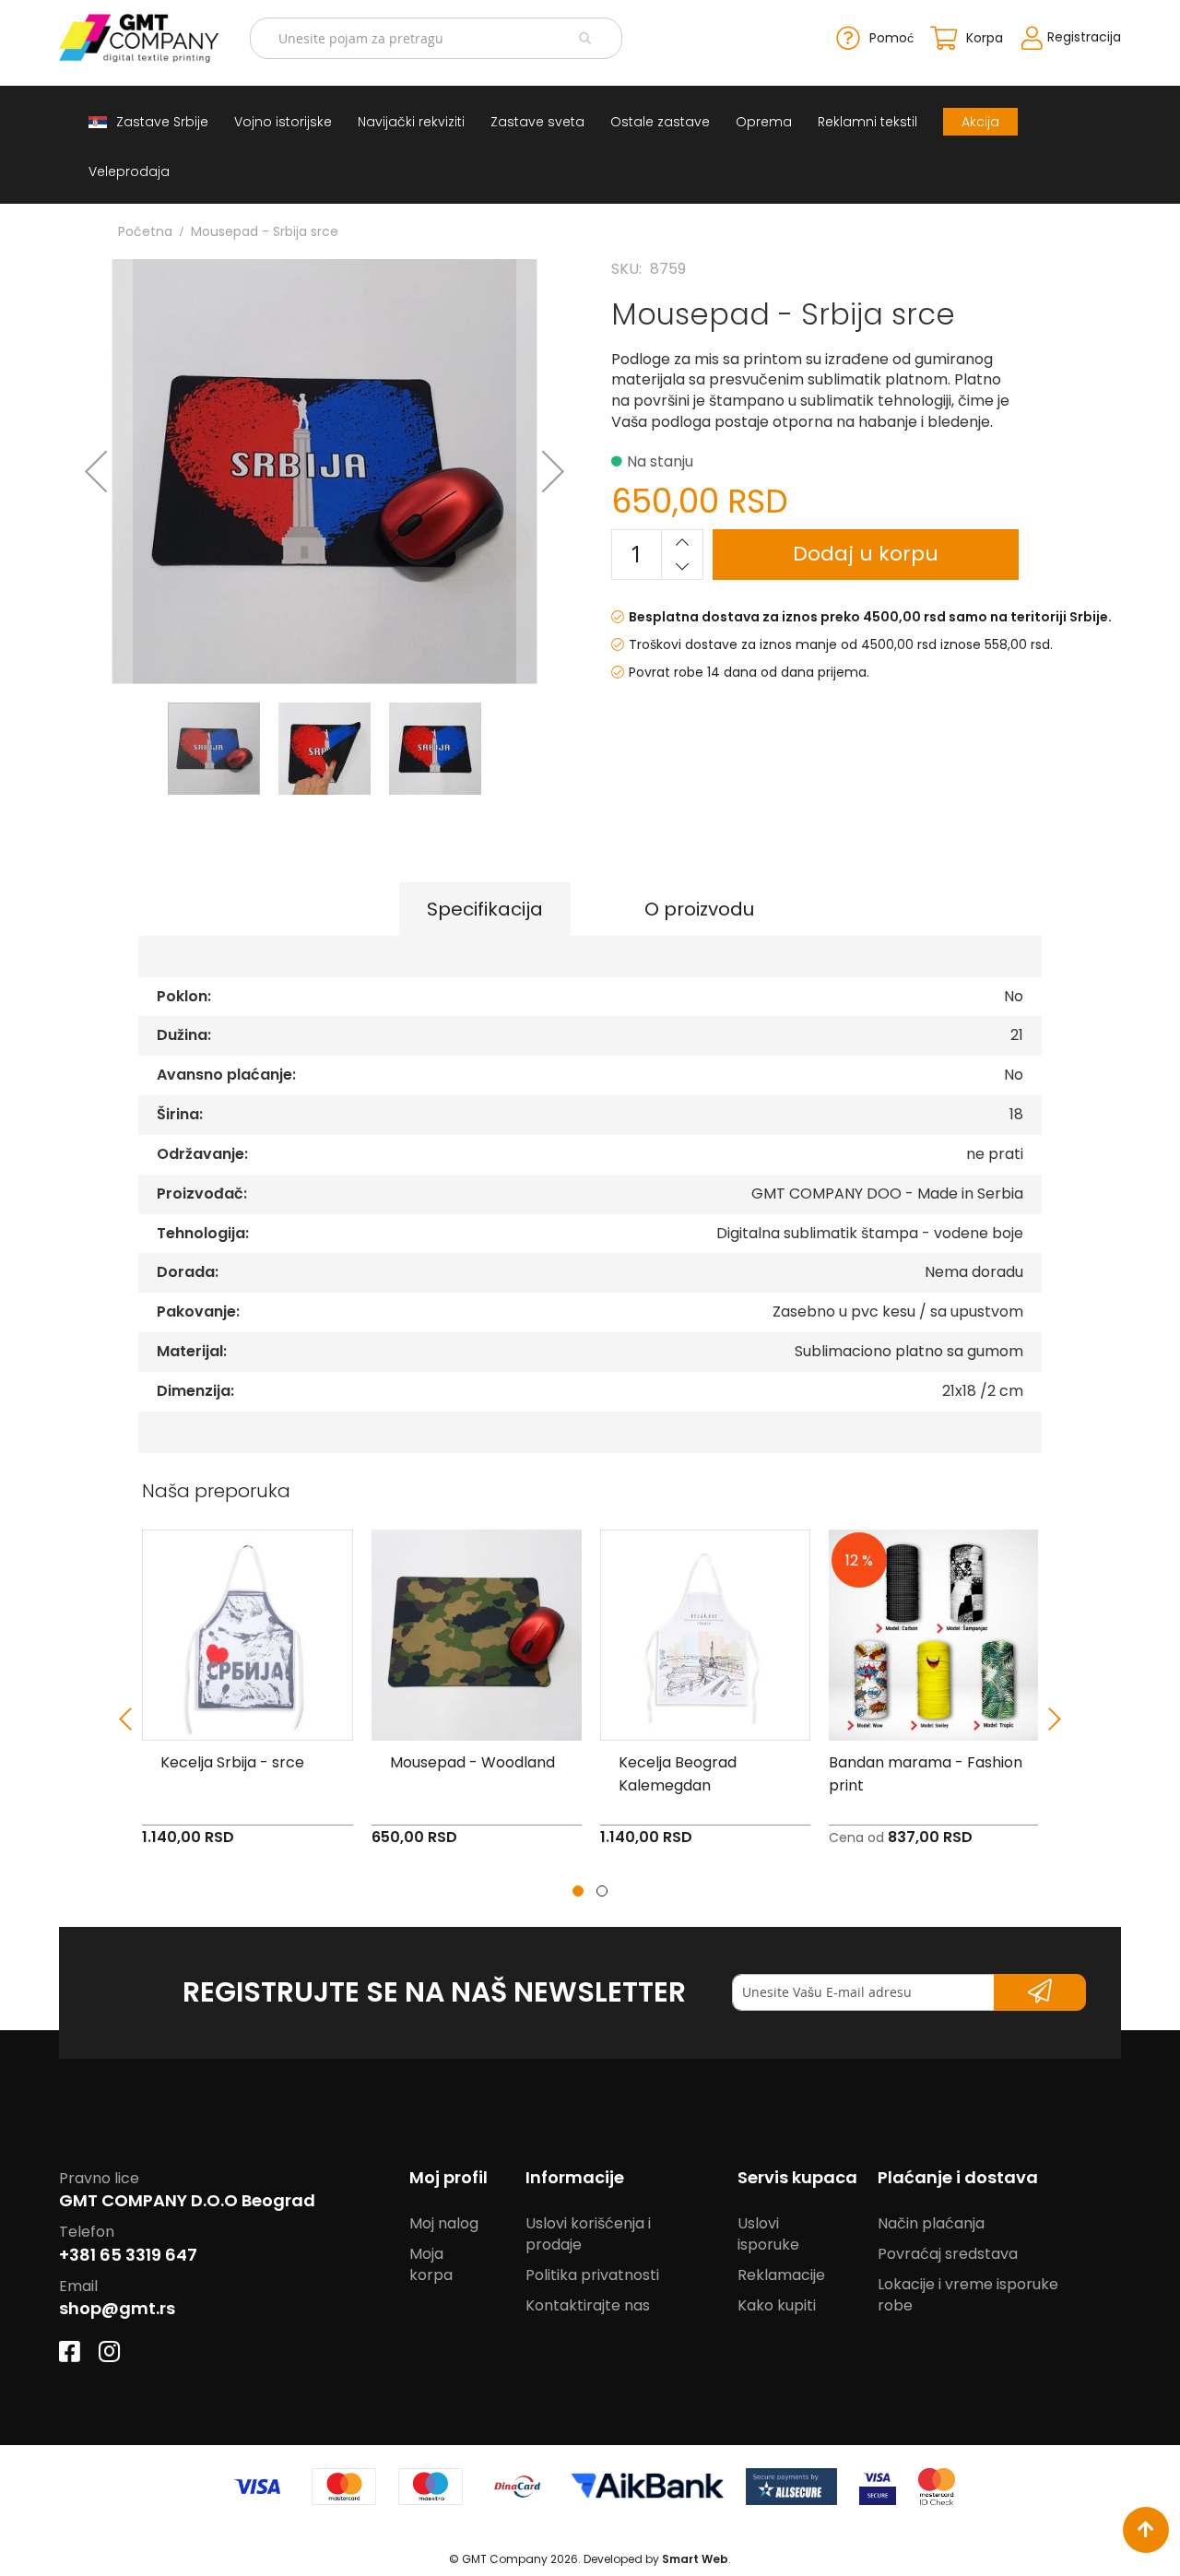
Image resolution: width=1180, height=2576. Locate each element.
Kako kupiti (777, 2305)
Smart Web (695, 2559)
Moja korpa (431, 2264)
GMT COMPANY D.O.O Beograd (187, 2200)
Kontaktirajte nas (588, 2305)
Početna (145, 231)
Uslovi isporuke (768, 2234)
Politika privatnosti (592, 2275)
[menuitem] (148, 122)
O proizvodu (699, 909)
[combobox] (436, 38)
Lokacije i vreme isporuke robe (968, 2295)
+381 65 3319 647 (128, 2255)
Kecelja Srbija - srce (232, 1762)
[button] (96, 472)
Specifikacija (485, 909)
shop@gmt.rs (117, 2308)
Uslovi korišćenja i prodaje (588, 2234)
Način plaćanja (931, 2223)
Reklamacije (781, 2275)
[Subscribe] (1040, 1992)
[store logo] (139, 38)
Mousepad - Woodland (472, 1762)
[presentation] (125, 1719)
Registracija (1084, 37)
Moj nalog (444, 2223)
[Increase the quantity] (682, 542)
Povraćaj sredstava (948, 2254)
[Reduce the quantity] (682, 566)
